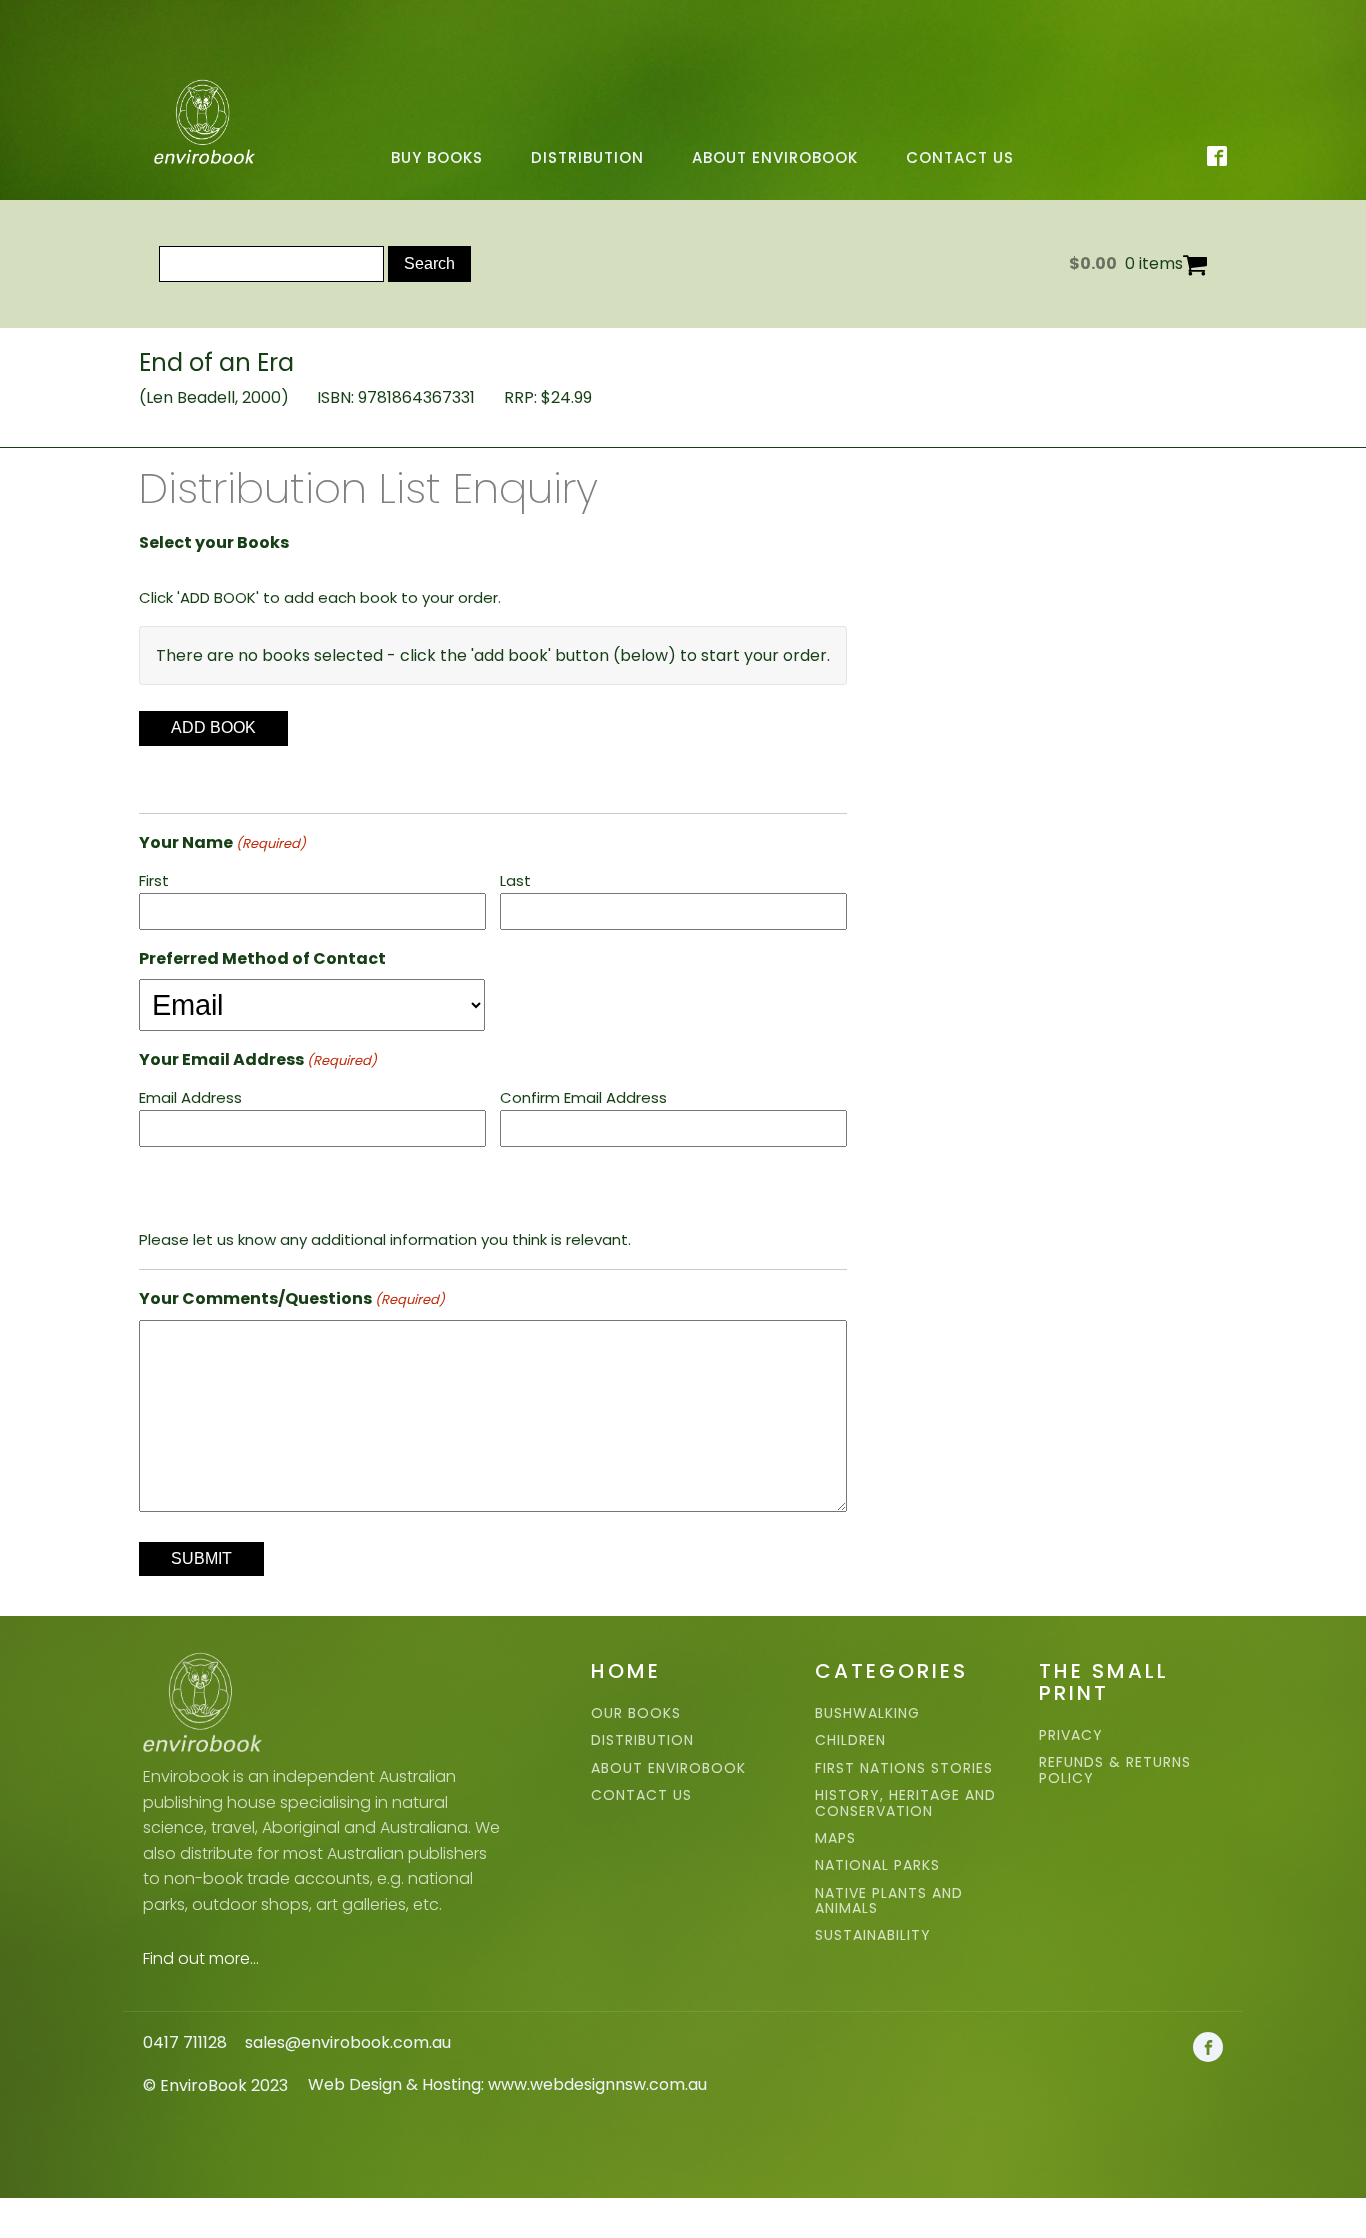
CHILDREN (850, 1740)
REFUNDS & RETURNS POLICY (1115, 1770)
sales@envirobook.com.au (348, 2043)
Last (515, 880)
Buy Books (437, 157)
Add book (213, 727)
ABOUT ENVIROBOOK (668, 1768)
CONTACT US (641, 1795)
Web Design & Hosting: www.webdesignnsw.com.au (507, 2085)
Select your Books (214, 542)
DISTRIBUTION (642, 1740)
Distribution (587, 157)
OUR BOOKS (636, 1713)
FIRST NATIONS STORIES (904, 1768)
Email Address (190, 1097)
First (154, 880)
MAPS (835, 1838)
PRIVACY (1071, 1735)
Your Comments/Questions (292, 1298)
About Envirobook (775, 157)
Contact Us (960, 157)
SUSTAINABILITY (873, 1935)
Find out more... (201, 1958)
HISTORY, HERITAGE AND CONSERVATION (905, 1803)
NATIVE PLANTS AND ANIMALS (889, 1901)
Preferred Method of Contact (262, 958)
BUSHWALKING (867, 1713)
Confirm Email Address (583, 1097)
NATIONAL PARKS (877, 1865)
